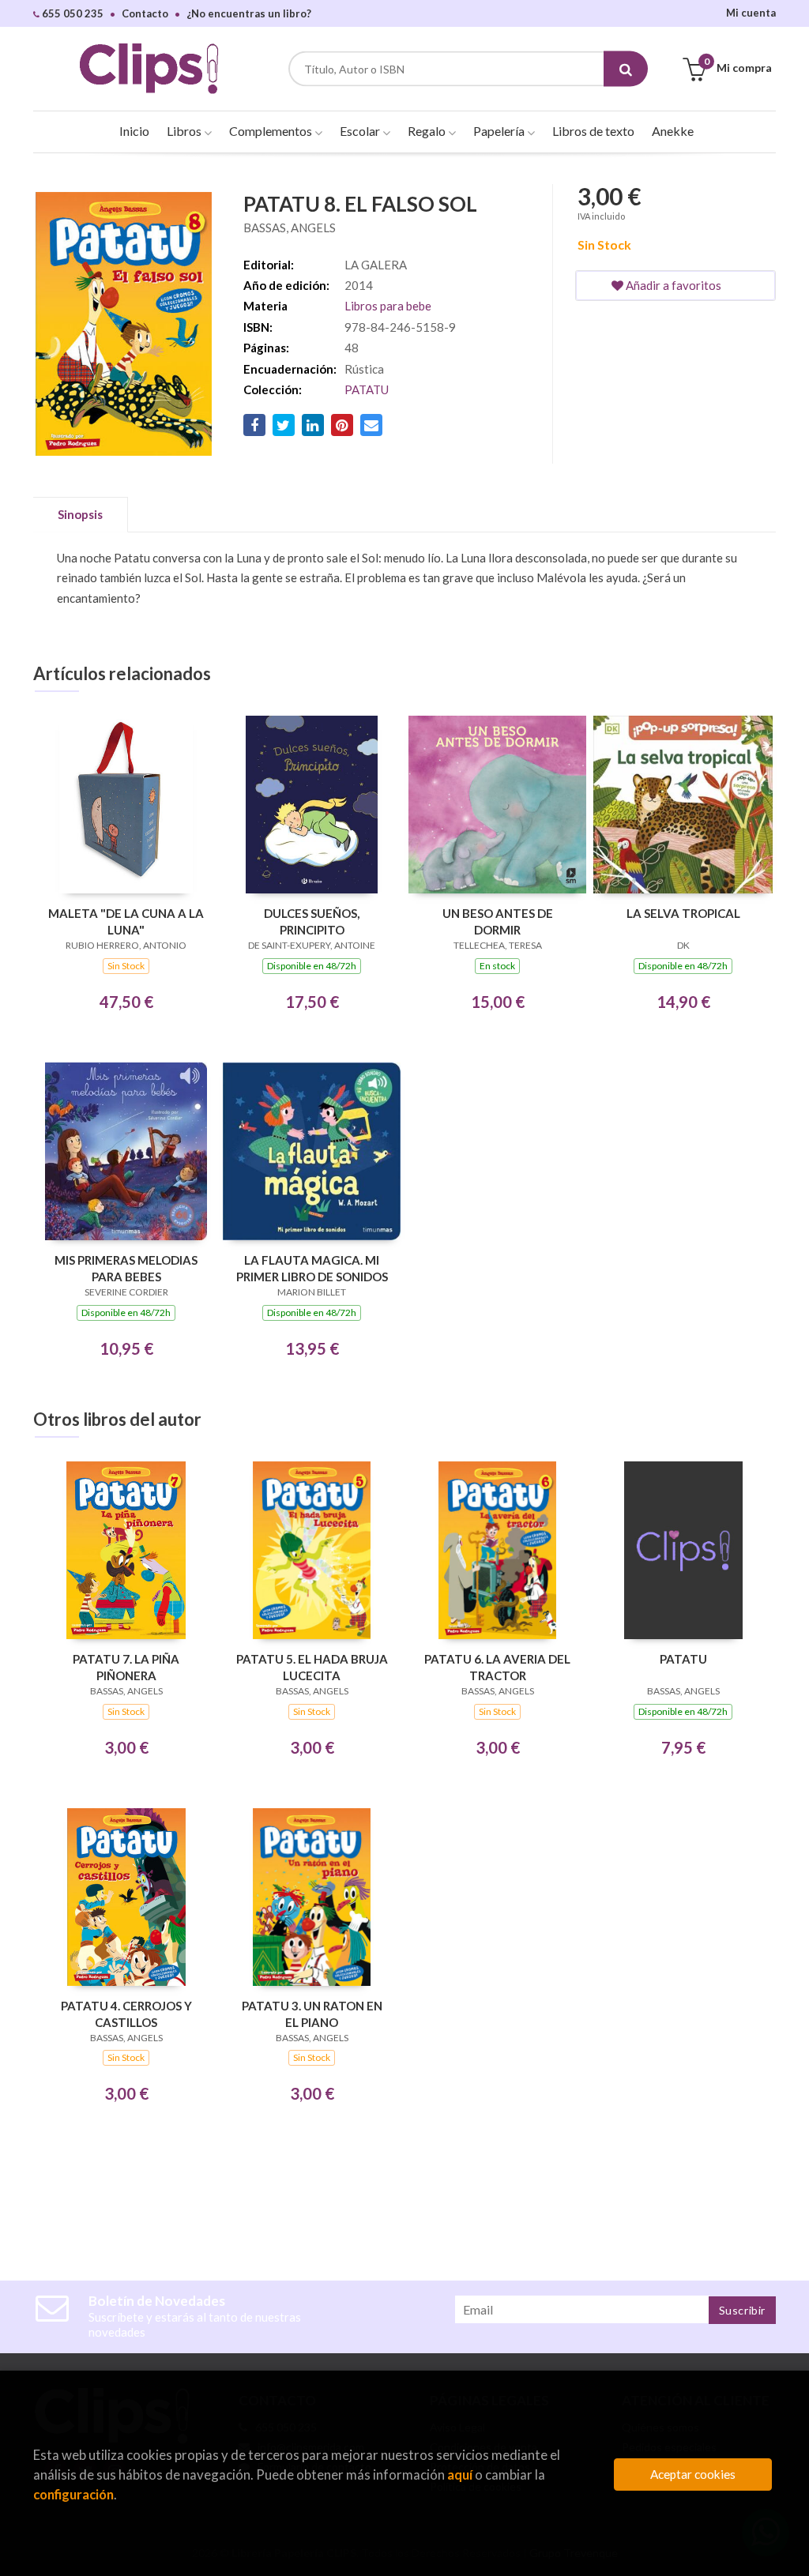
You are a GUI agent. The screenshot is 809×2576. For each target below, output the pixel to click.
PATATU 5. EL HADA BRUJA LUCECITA (312, 1667)
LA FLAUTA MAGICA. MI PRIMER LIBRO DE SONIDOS (312, 1268)
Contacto (145, 13)
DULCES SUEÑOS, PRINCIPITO (312, 921)
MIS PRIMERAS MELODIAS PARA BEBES (126, 1268)
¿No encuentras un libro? (249, 13)
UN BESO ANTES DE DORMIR (498, 921)
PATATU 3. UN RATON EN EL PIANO (312, 2014)
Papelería (500, 131)
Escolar (361, 131)
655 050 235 (71, 13)
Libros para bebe (388, 306)
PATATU (367, 389)
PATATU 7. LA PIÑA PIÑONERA (126, 1667)
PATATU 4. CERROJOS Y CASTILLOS (126, 2014)
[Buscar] (626, 69)
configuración (73, 2494)
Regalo (428, 131)
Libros (185, 131)
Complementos (272, 131)
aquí (460, 2474)
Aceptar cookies (693, 2474)
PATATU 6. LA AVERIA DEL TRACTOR (497, 1667)
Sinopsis (80, 514)
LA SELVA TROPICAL (683, 913)
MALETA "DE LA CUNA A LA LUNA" (126, 921)
